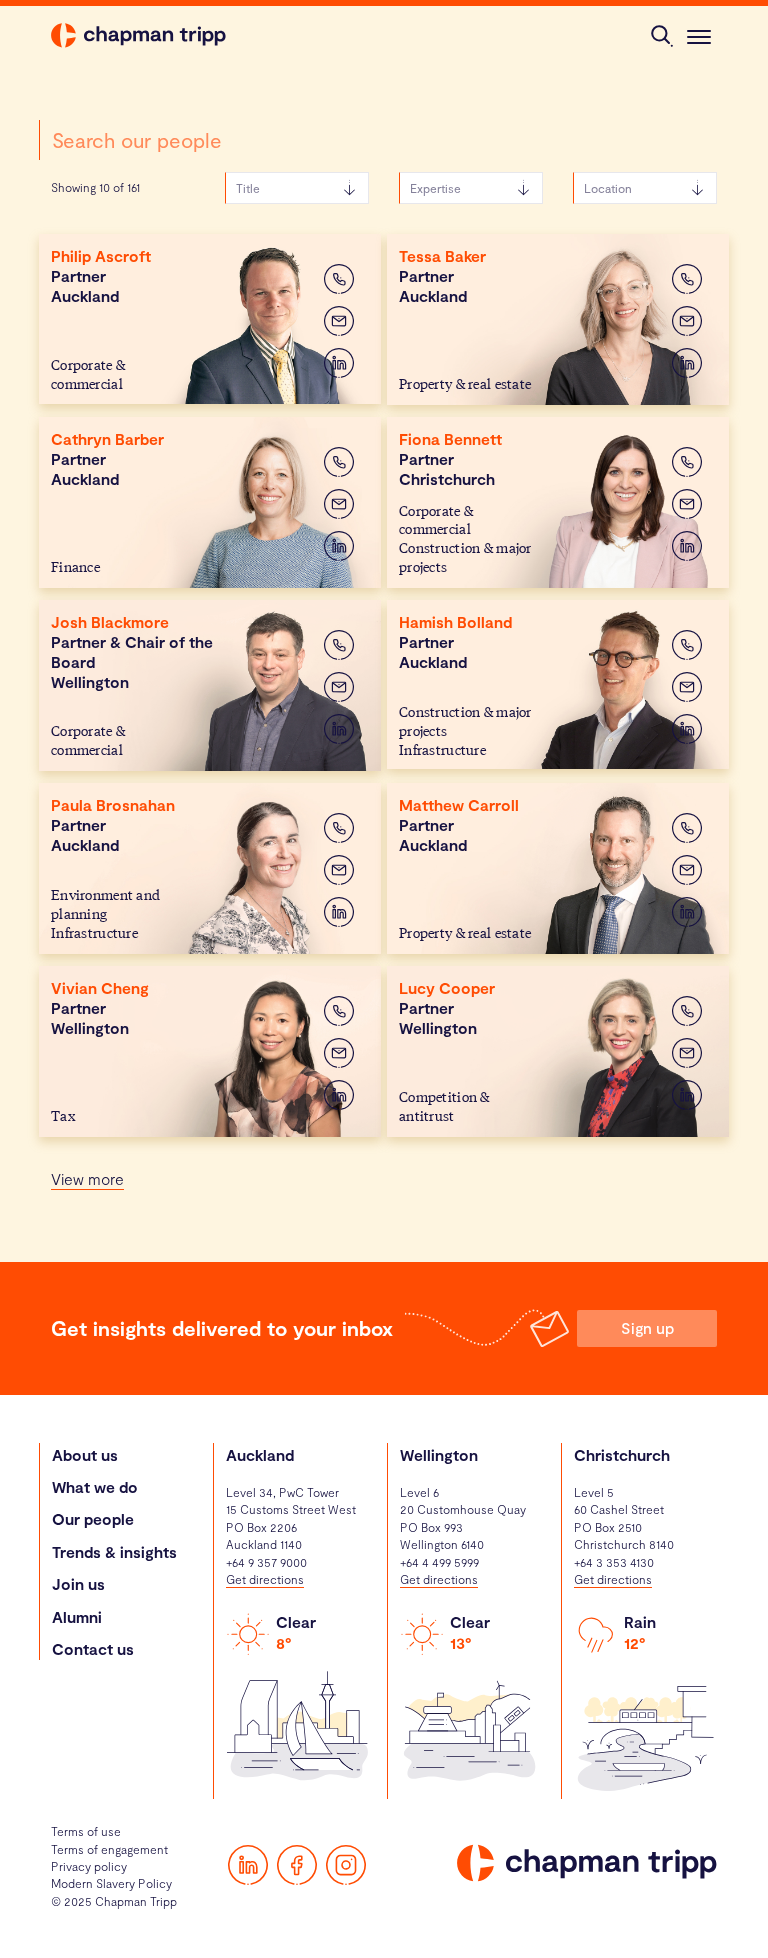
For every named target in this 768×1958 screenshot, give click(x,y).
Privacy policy (89, 1866)
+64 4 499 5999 (439, 1562)
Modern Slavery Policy (111, 1883)
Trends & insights (114, 1551)
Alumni (77, 1616)
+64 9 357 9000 (266, 1562)
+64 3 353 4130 (614, 1562)
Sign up (647, 1327)
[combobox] (210, 140)
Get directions (265, 1579)
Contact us (93, 1648)
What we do (95, 1486)
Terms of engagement (109, 1849)
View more (87, 1178)
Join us (78, 1583)
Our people (93, 1518)
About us (85, 1454)
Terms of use (86, 1831)
